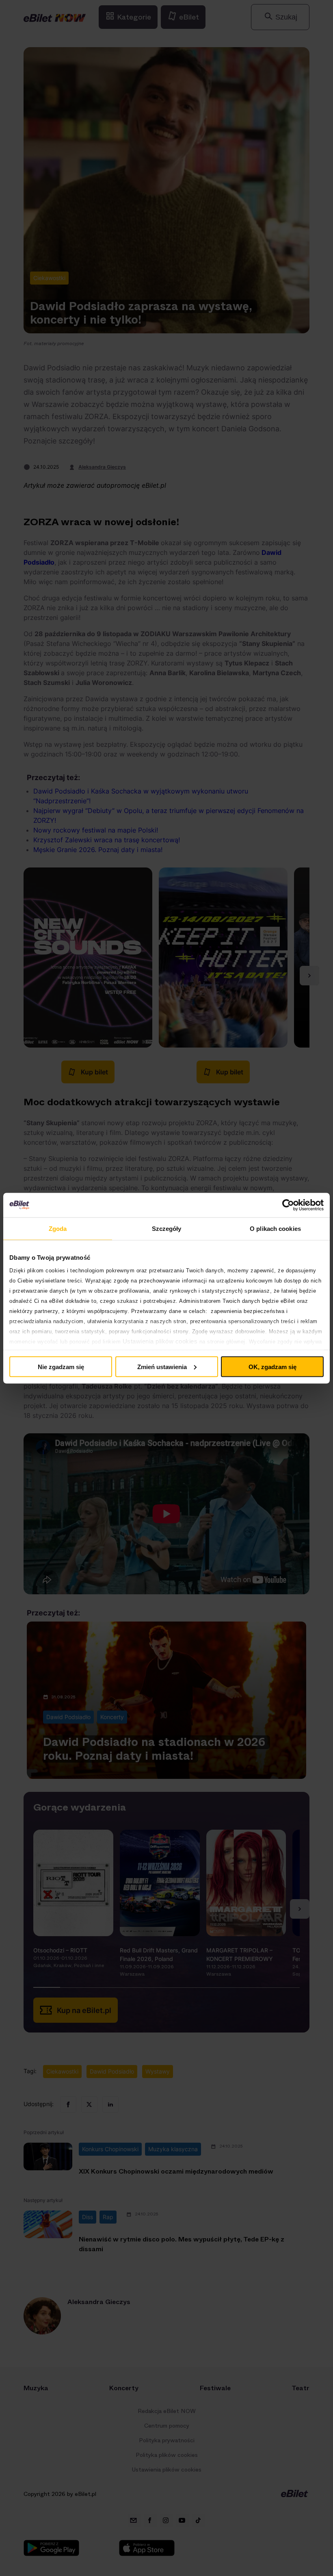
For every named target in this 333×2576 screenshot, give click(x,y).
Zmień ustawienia (162, 1366)
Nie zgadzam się (61, 1366)
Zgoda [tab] (58, 1228)
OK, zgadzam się (272, 1366)
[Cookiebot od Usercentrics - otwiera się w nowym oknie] (288, 1205)
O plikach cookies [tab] (275, 1228)
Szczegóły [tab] (167, 1228)
